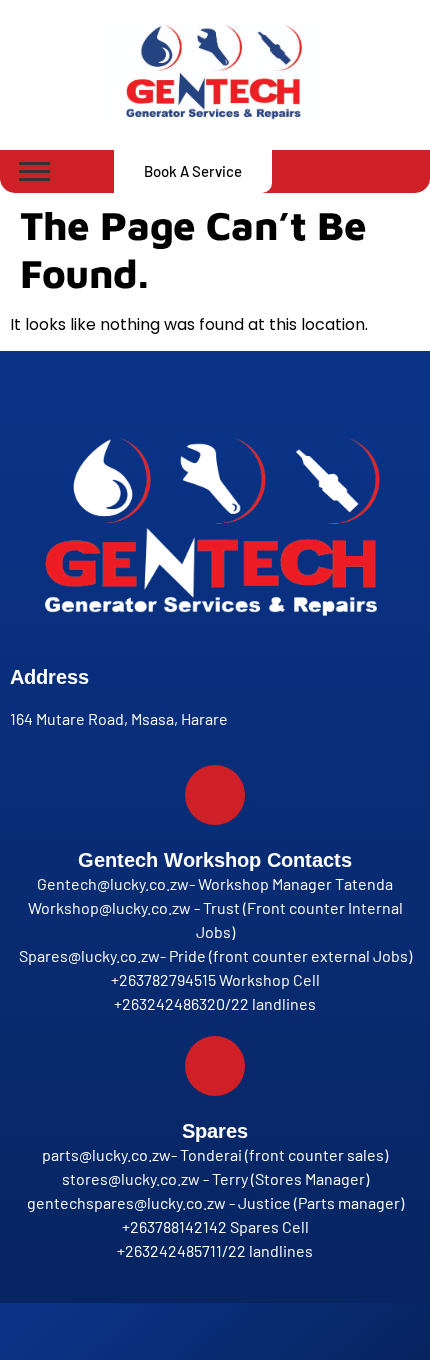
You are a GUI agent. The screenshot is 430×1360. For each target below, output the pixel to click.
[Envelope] (269, 1332)
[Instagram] (197, 1332)
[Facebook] (161, 1332)
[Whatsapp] (233, 1332)
